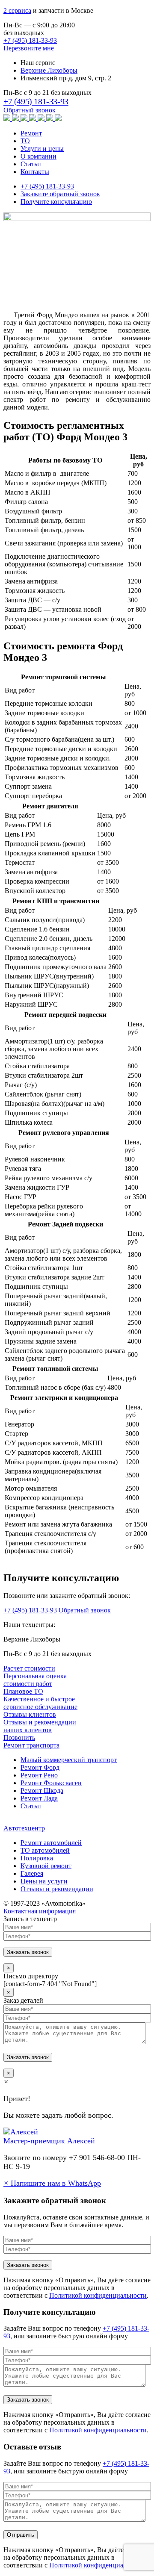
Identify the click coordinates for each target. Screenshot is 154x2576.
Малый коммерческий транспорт (69, 1760)
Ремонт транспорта (31, 1745)
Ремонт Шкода (42, 1791)
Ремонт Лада (39, 1798)
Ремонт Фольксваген (51, 1783)
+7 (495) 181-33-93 (30, 40)
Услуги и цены (42, 149)
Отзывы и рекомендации (57, 1889)
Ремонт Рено (39, 1775)
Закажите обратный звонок (60, 194)
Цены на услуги (44, 1881)
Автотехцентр (24, 1828)
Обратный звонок (30, 110)
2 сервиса (17, 10)
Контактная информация (40, 1911)
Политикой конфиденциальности (98, 2295)
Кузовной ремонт (46, 1866)
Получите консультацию (56, 202)
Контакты (35, 172)
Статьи (31, 164)
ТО (25, 141)
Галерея (32, 1873)
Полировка (37, 1858)
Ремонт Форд (40, 1767)
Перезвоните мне (29, 48)
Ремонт (31, 133)
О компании (38, 156)
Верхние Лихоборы (49, 70)
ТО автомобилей (45, 1850)
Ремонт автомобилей (51, 1843)
